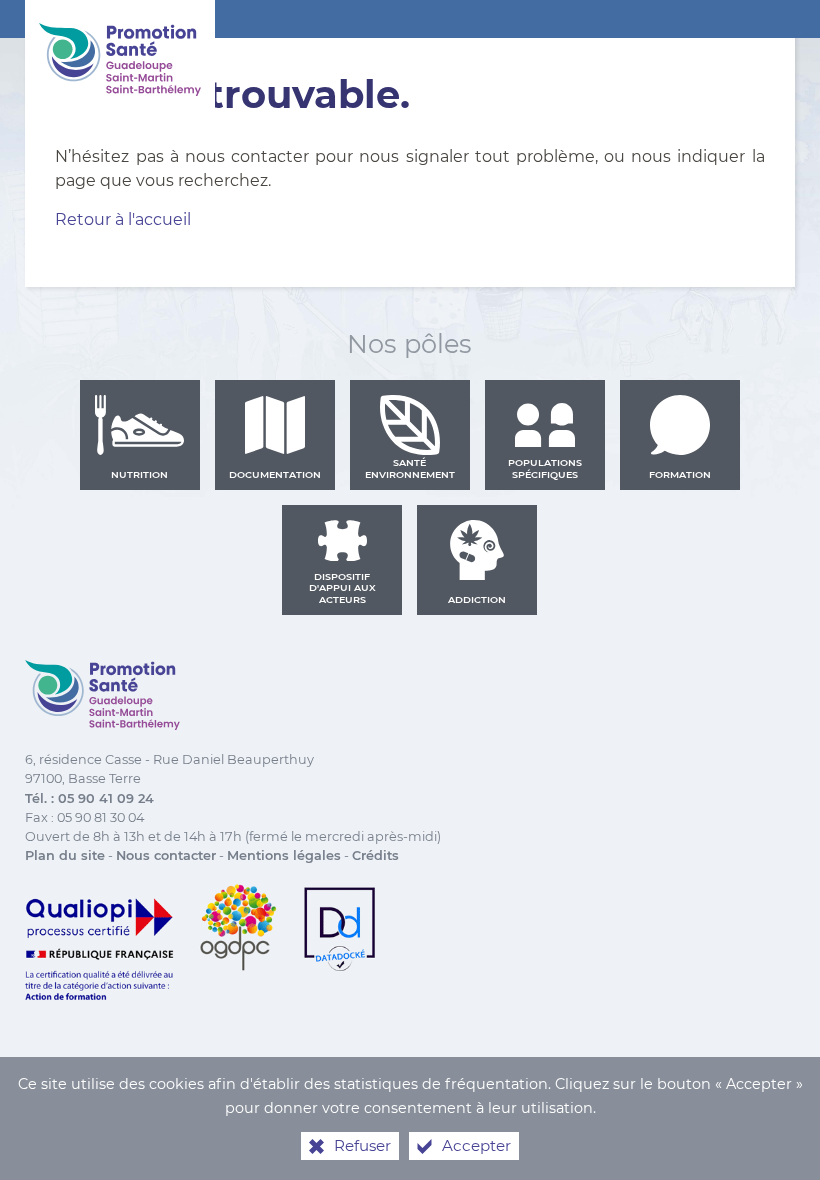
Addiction (477, 599)
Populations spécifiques (545, 468)
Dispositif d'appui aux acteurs (342, 588)
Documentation (275, 474)
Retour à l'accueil (123, 219)
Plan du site (65, 855)
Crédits (375, 855)
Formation (680, 474)
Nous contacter (166, 855)
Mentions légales (284, 855)
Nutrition (139, 474)
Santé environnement (410, 468)
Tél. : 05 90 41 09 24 (89, 798)
